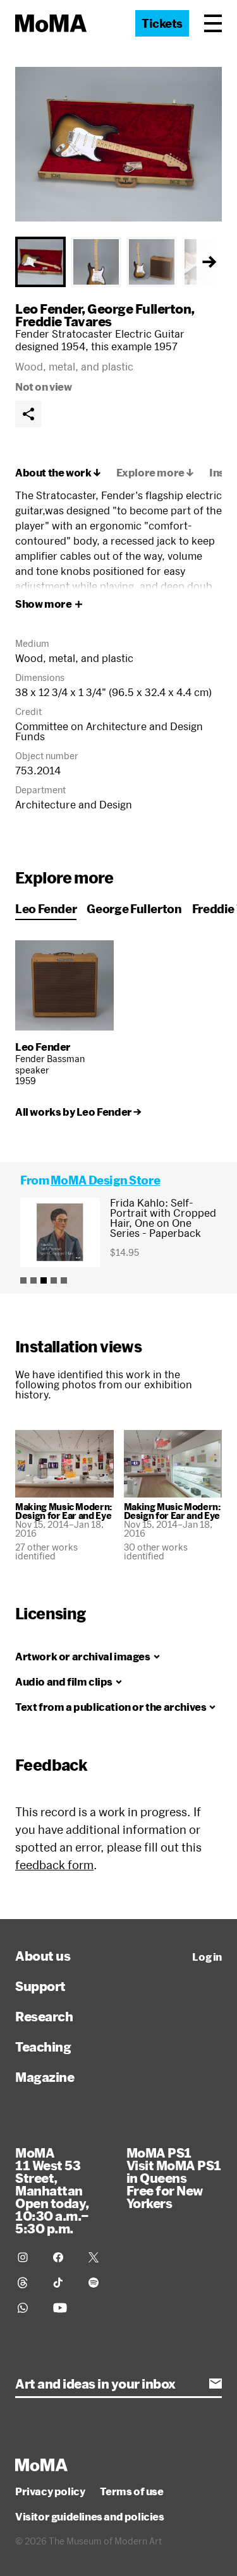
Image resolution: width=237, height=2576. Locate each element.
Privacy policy (50, 2491)
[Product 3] (44, 1280)
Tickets (162, 23)
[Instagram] (28, 2257)
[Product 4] (54, 1280)
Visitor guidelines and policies (90, 2517)
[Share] (28, 414)
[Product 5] (64, 1280)
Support (40, 1986)
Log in (207, 1957)
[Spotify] (99, 2283)
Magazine (45, 2077)
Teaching (43, 2047)
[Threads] (28, 2283)
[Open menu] (213, 23)
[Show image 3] (152, 262)
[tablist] (118, 262)
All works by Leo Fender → (78, 1112)
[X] (99, 2257)
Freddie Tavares (64, 321)
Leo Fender (48, 309)
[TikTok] (63, 2283)
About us (43, 1956)
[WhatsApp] (28, 2308)
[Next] (209, 262)
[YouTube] (63, 2308)
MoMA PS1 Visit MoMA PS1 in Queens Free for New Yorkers (174, 2178)
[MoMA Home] (51, 23)
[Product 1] (23, 1280)
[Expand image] (118, 144)
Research (44, 2016)
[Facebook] (63, 2257)
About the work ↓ (58, 473)
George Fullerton (139, 309)
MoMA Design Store (105, 1180)
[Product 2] (33, 1280)
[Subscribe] (216, 2384)
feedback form (54, 1865)
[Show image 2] (96, 262)
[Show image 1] (40, 262)
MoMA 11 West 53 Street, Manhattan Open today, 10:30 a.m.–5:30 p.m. (52, 2190)
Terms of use (131, 2491)
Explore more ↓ (155, 473)
